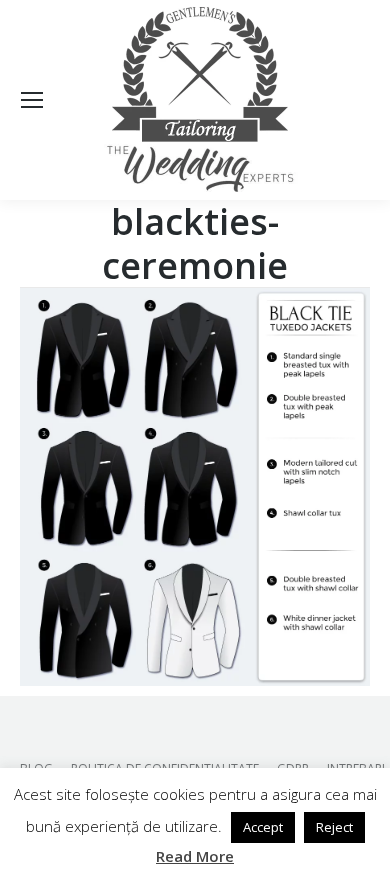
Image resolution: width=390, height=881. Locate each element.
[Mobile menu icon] (32, 100)
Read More (195, 856)
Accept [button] (263, 827)
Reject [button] (334, 827)
